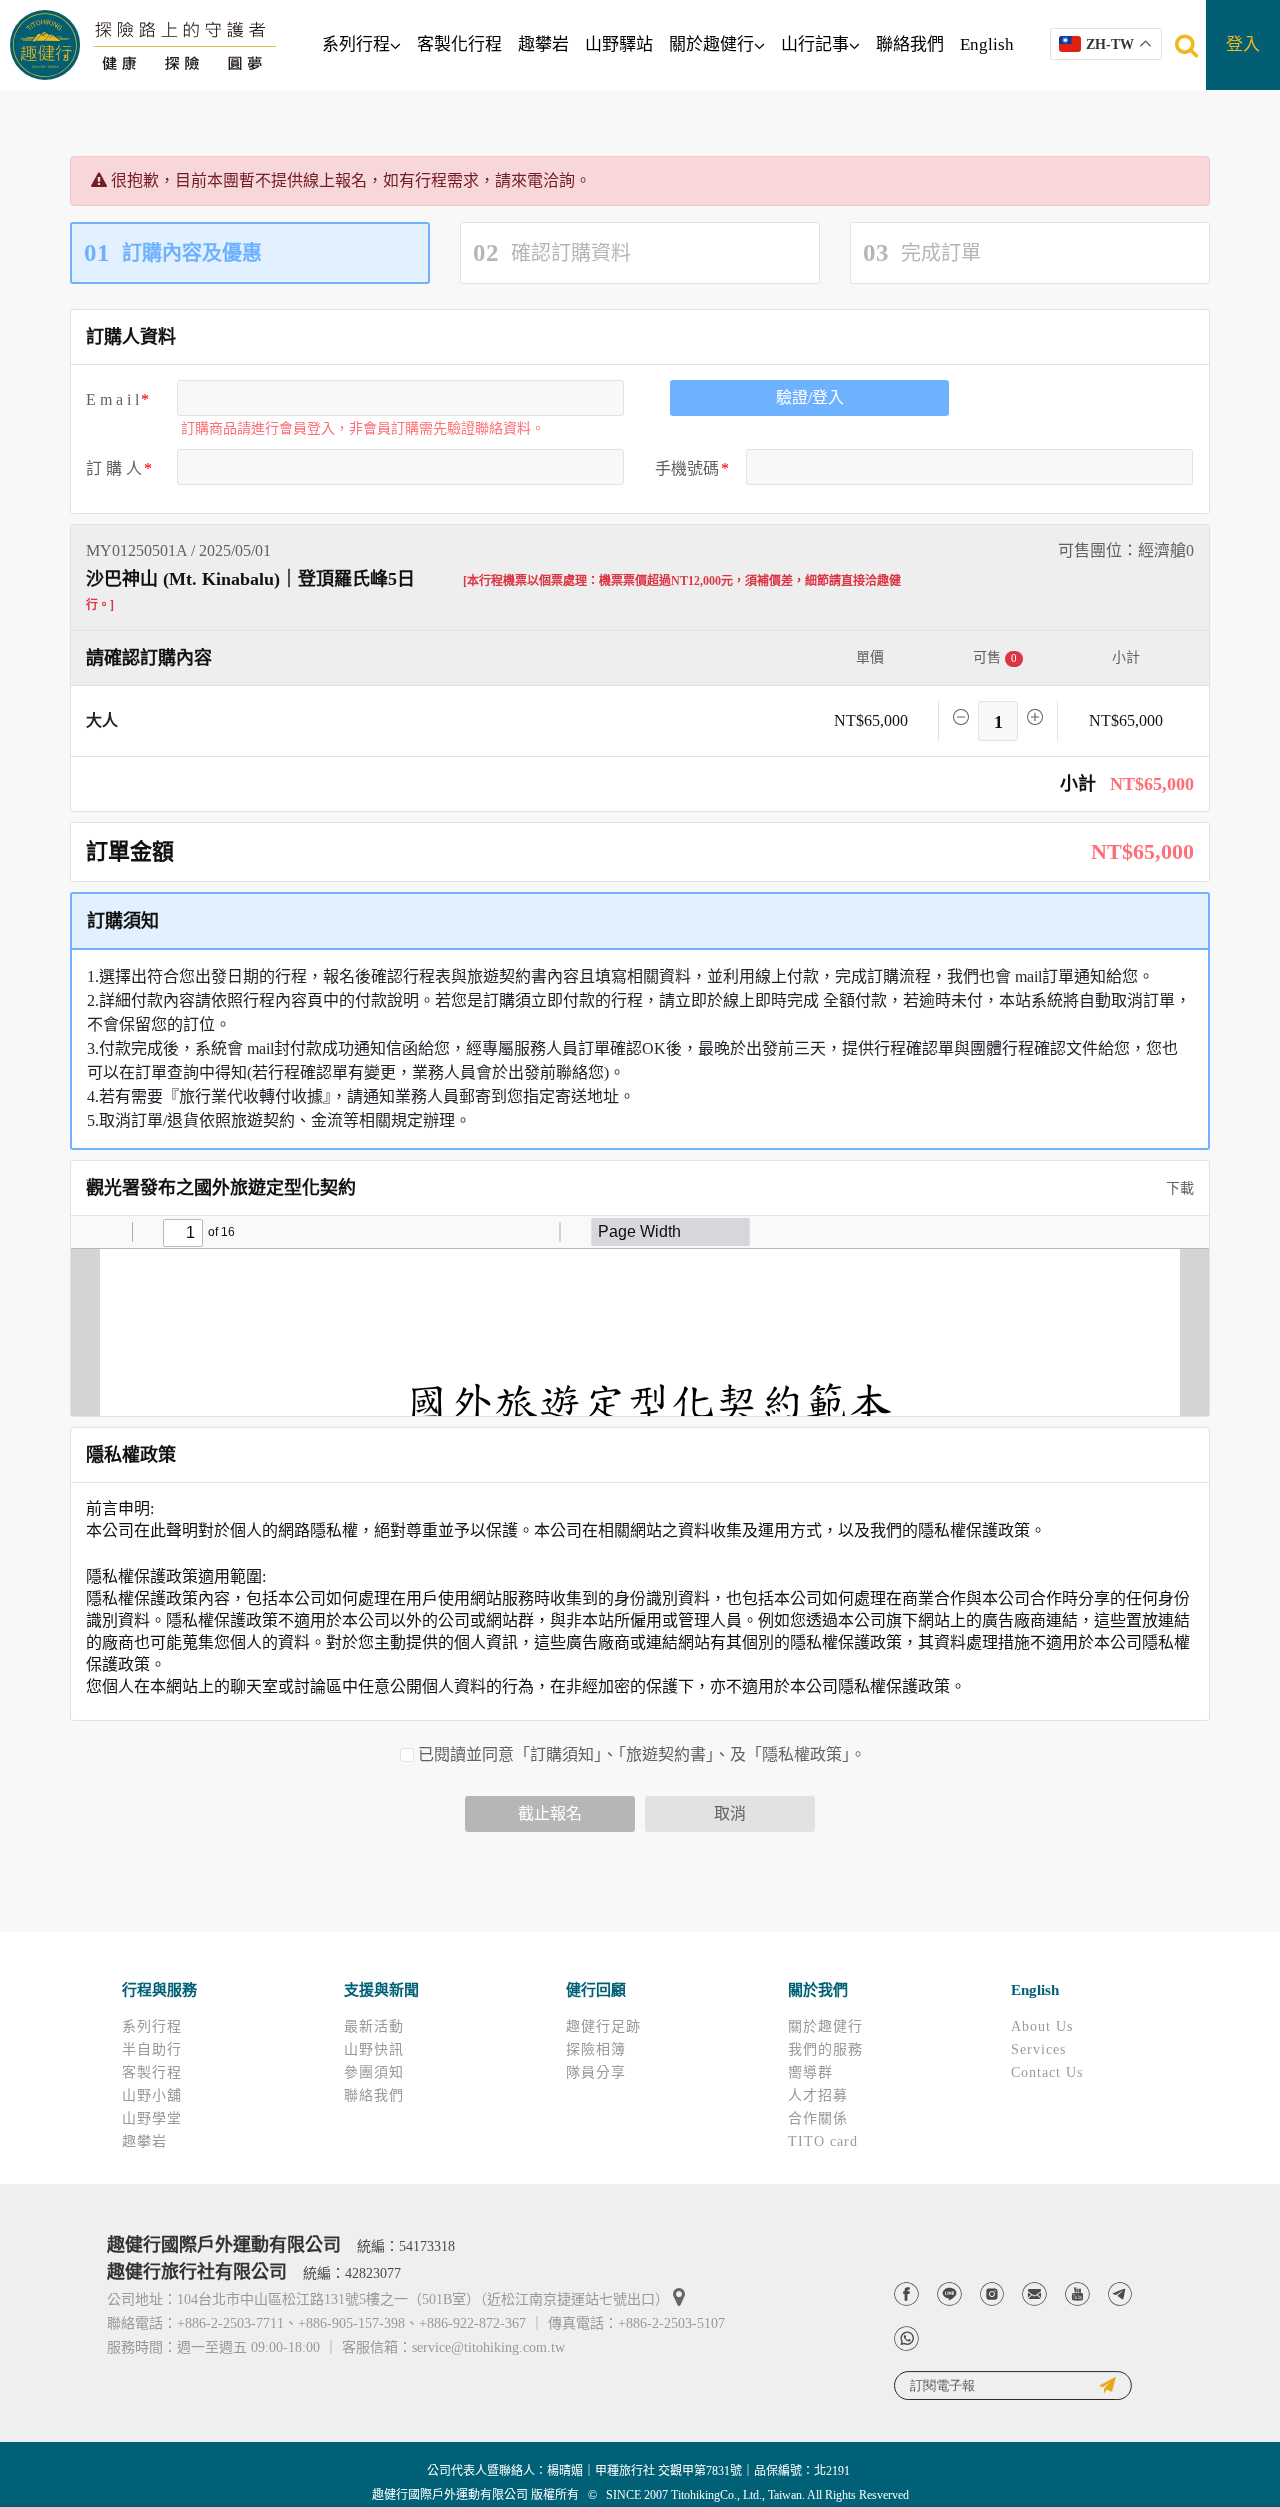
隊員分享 (596, 2072)
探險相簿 (596, 2049)
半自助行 (152, 2049)
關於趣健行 (711, 44)
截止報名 (550, 1813)
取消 (730, 1813)
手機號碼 (687, 468)
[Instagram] (992, 2294)
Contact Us (1047, 2072)
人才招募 (818, 2095)
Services (1038, 2049)
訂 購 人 (114, 468)
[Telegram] (1120, 2294)
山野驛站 (619, 44)
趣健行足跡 (603, 2026)
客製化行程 (459, 44)
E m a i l (112, 399)
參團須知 (374, 2072)
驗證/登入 (810, 397)
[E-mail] (1034, 2294)
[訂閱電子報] (1013, 2385)
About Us (1042, 2026)
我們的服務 (825, 2049)
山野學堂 (152, 2118)
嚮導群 (810, 2072)
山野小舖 (152, 2095)
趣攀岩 (543, 44)
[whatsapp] (906, 2338)
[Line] (949, 2294)
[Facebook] (906, 2294)
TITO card (823, 2141)
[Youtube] (1077, 2294)
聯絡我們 (910, 44)
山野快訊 (374, 2049)
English (987, 44)
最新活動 (374, 2026)
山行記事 (815, 44)
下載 (1178, 1188)
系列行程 (356, 44)
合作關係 (818, 2118)
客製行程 (152, 2072)
